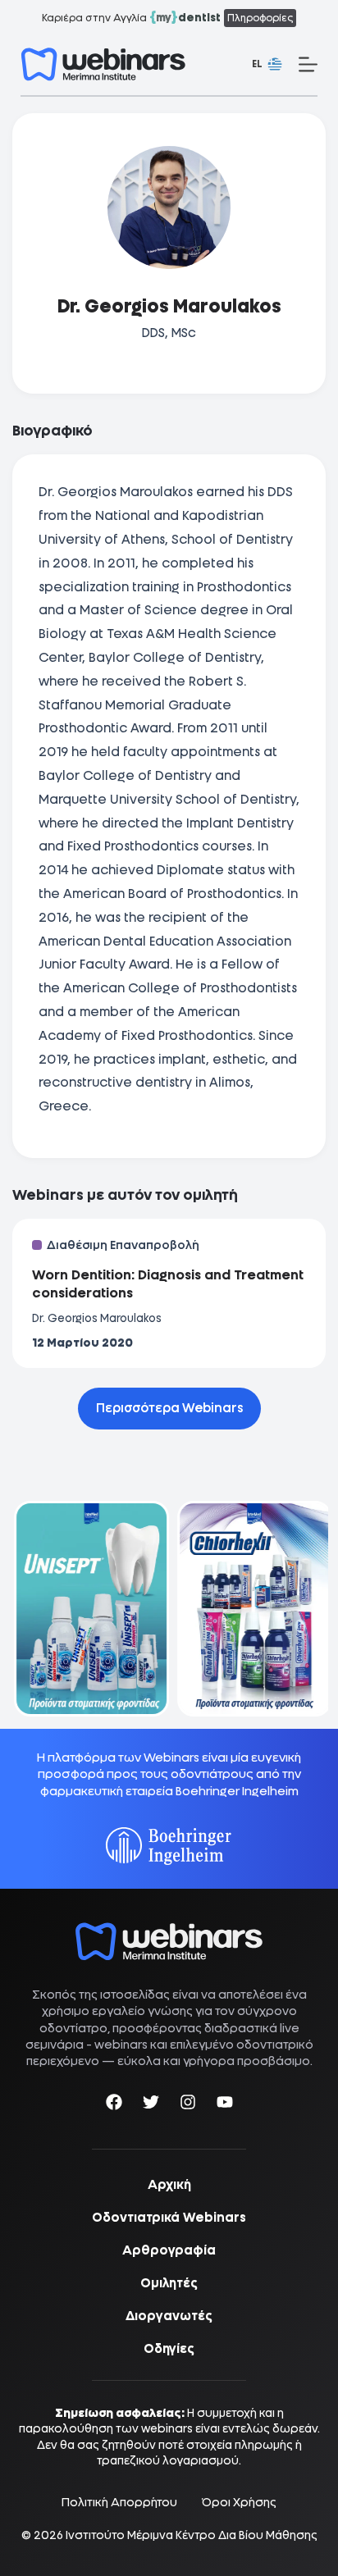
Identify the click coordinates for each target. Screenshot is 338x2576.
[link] (87, 1609)
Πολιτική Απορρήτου (119, 2503)
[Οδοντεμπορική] (87, 1511)
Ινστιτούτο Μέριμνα (119, 2535)
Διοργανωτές (169, 2316)
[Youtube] (225, 2105)
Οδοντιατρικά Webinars (169, 2218)
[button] (267, 65)
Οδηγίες (169, 2349)
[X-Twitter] (151, 2105)
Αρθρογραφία (169, 2250)
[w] (103, 64)
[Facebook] (114, 2105)
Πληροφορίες (260, 18)
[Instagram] (188, 2105)
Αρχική (169, 2185)
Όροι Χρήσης (239, 2503)
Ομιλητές (169, 2283)
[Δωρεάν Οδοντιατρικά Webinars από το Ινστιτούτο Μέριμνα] (169, 1931)
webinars (121, 2045)
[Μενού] (308, 64)
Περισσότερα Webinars (169, 1408)
